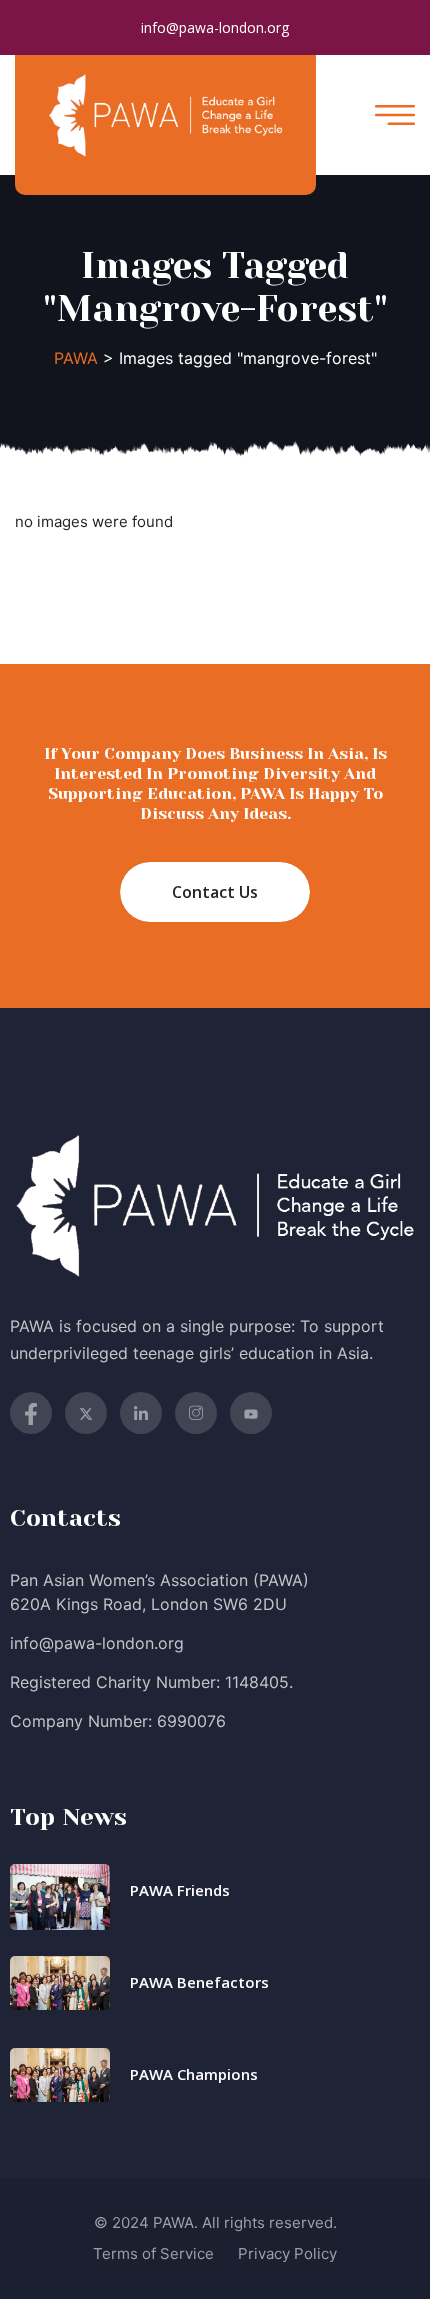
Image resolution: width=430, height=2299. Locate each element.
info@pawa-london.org (215, 27)
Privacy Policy (287, 2253)
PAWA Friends (180, 1890)
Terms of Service (153, 2253)
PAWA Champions (194, 2074)
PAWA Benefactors (199, 1982)
